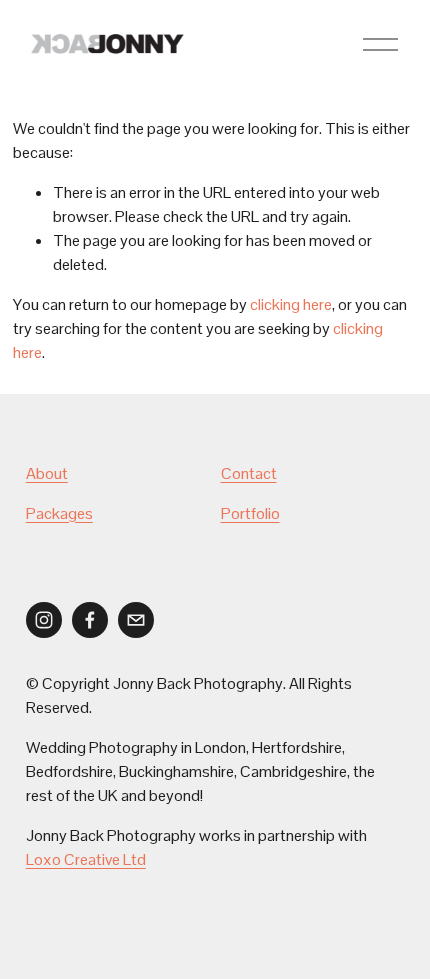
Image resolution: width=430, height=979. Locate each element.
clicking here (291, 304)
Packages (59, 513)
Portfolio (250, 513)
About (47, 473)
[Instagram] (44, 620)
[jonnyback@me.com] (136, 620)
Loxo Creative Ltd (86, 859)
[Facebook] (90, 620)
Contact (249, 473)
